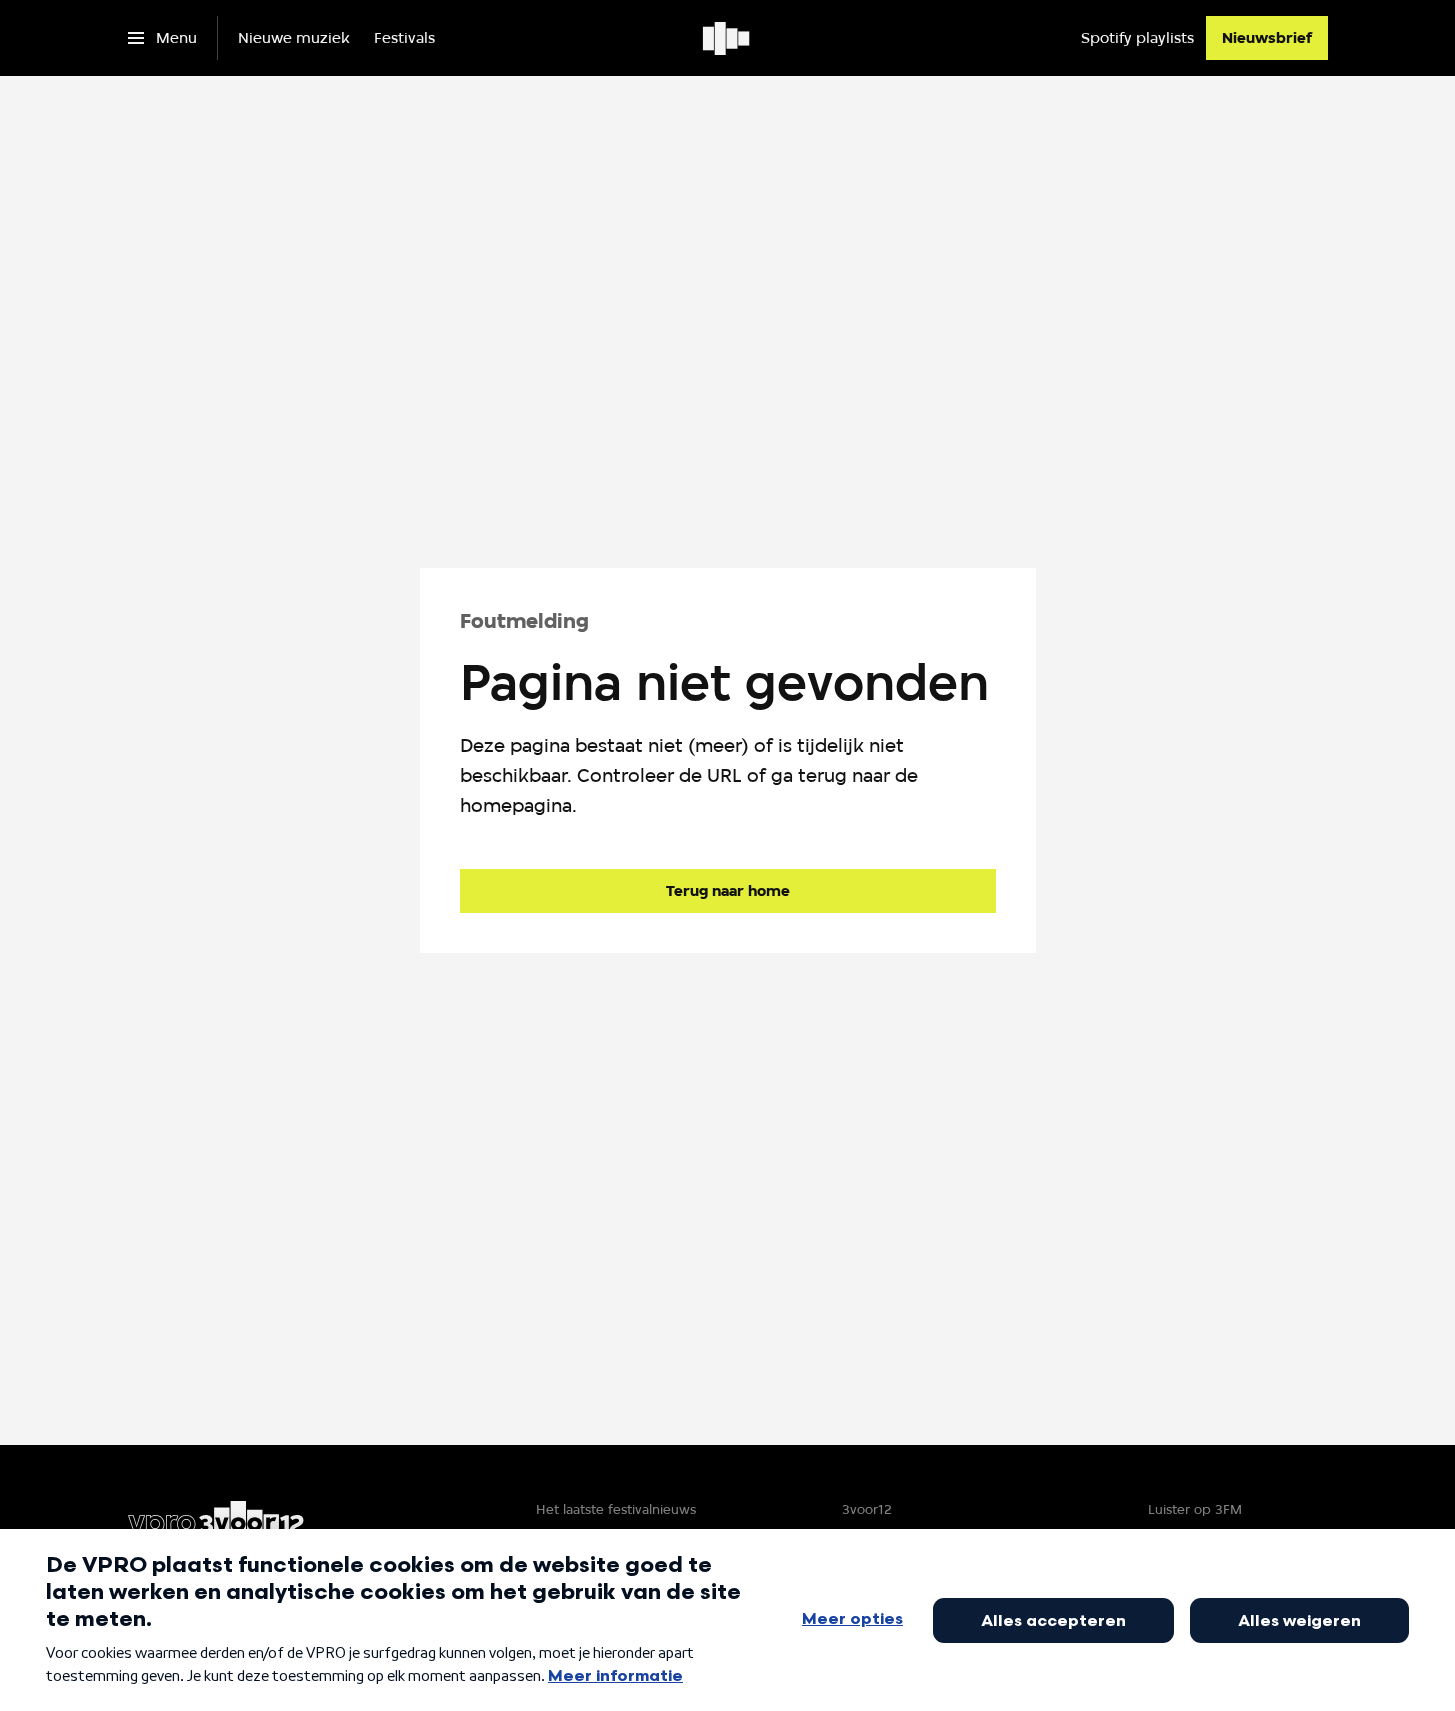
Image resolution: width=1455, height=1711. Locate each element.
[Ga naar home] (727, 38)
